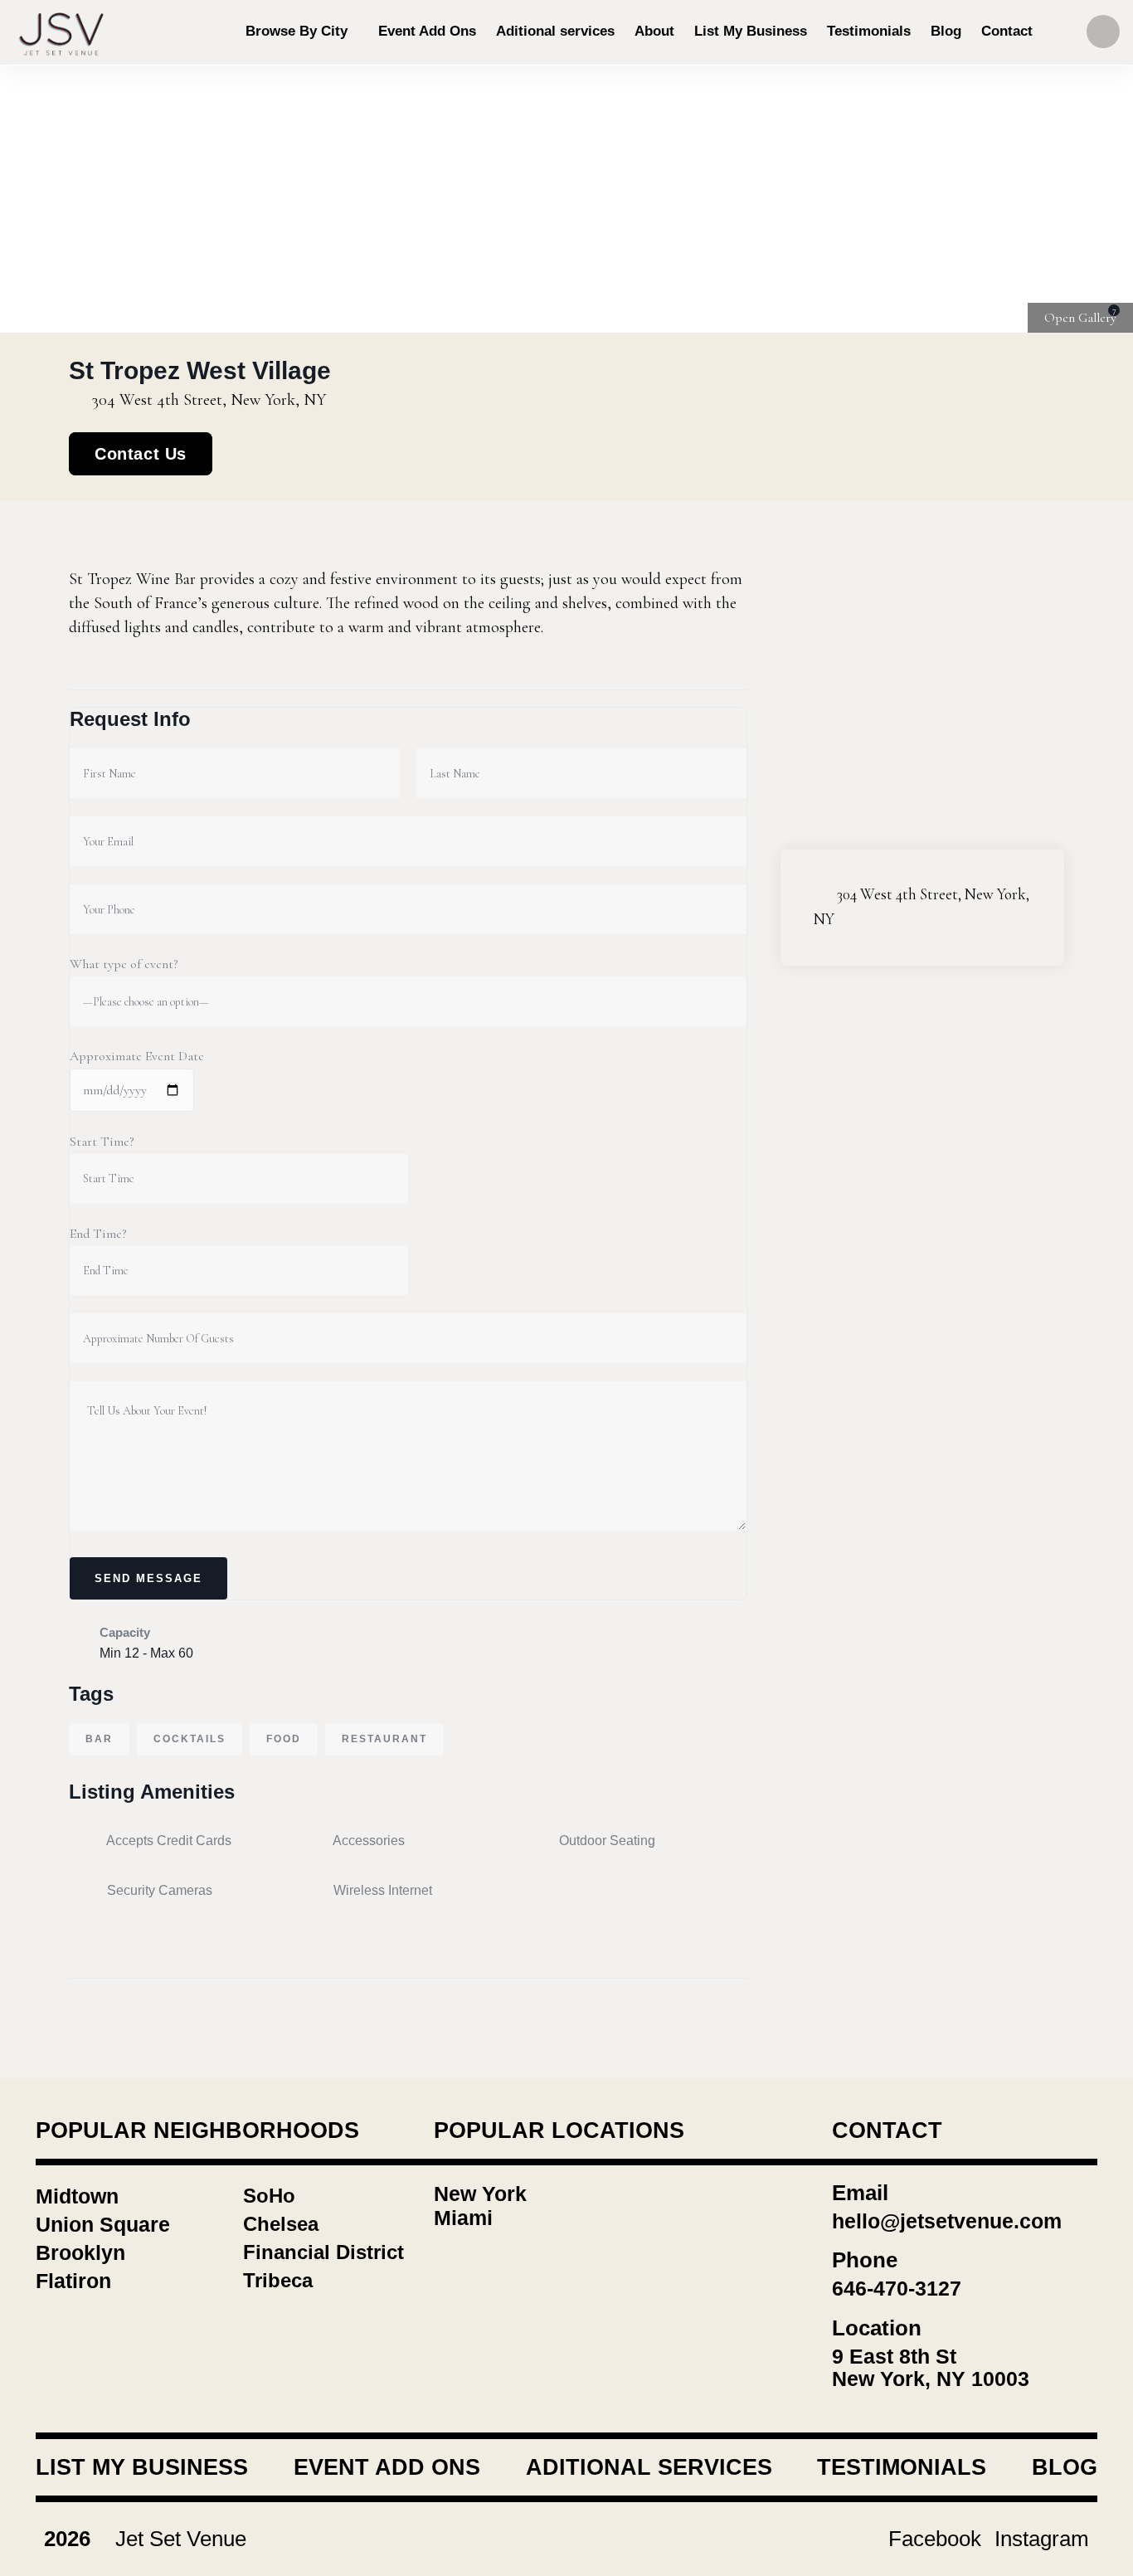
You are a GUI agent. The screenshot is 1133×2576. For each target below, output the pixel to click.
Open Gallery (1080, 318)
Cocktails (190, 1739)
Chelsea (281, 2224)
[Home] (62, 32)
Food (284, 1739)
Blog (1065, 2467)
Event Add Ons (387, 2467)
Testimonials (902, 2467)
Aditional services (649, 2467)
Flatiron (73, 2281)
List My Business (142, 2467)
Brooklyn (80, 2252)
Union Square (103, 2224)
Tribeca (278, 2280)
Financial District (323, 2252)
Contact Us (141, 454)
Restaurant (384, 1739)
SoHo (269, 2196)
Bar (99, 1739)
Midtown (77, 2196)
